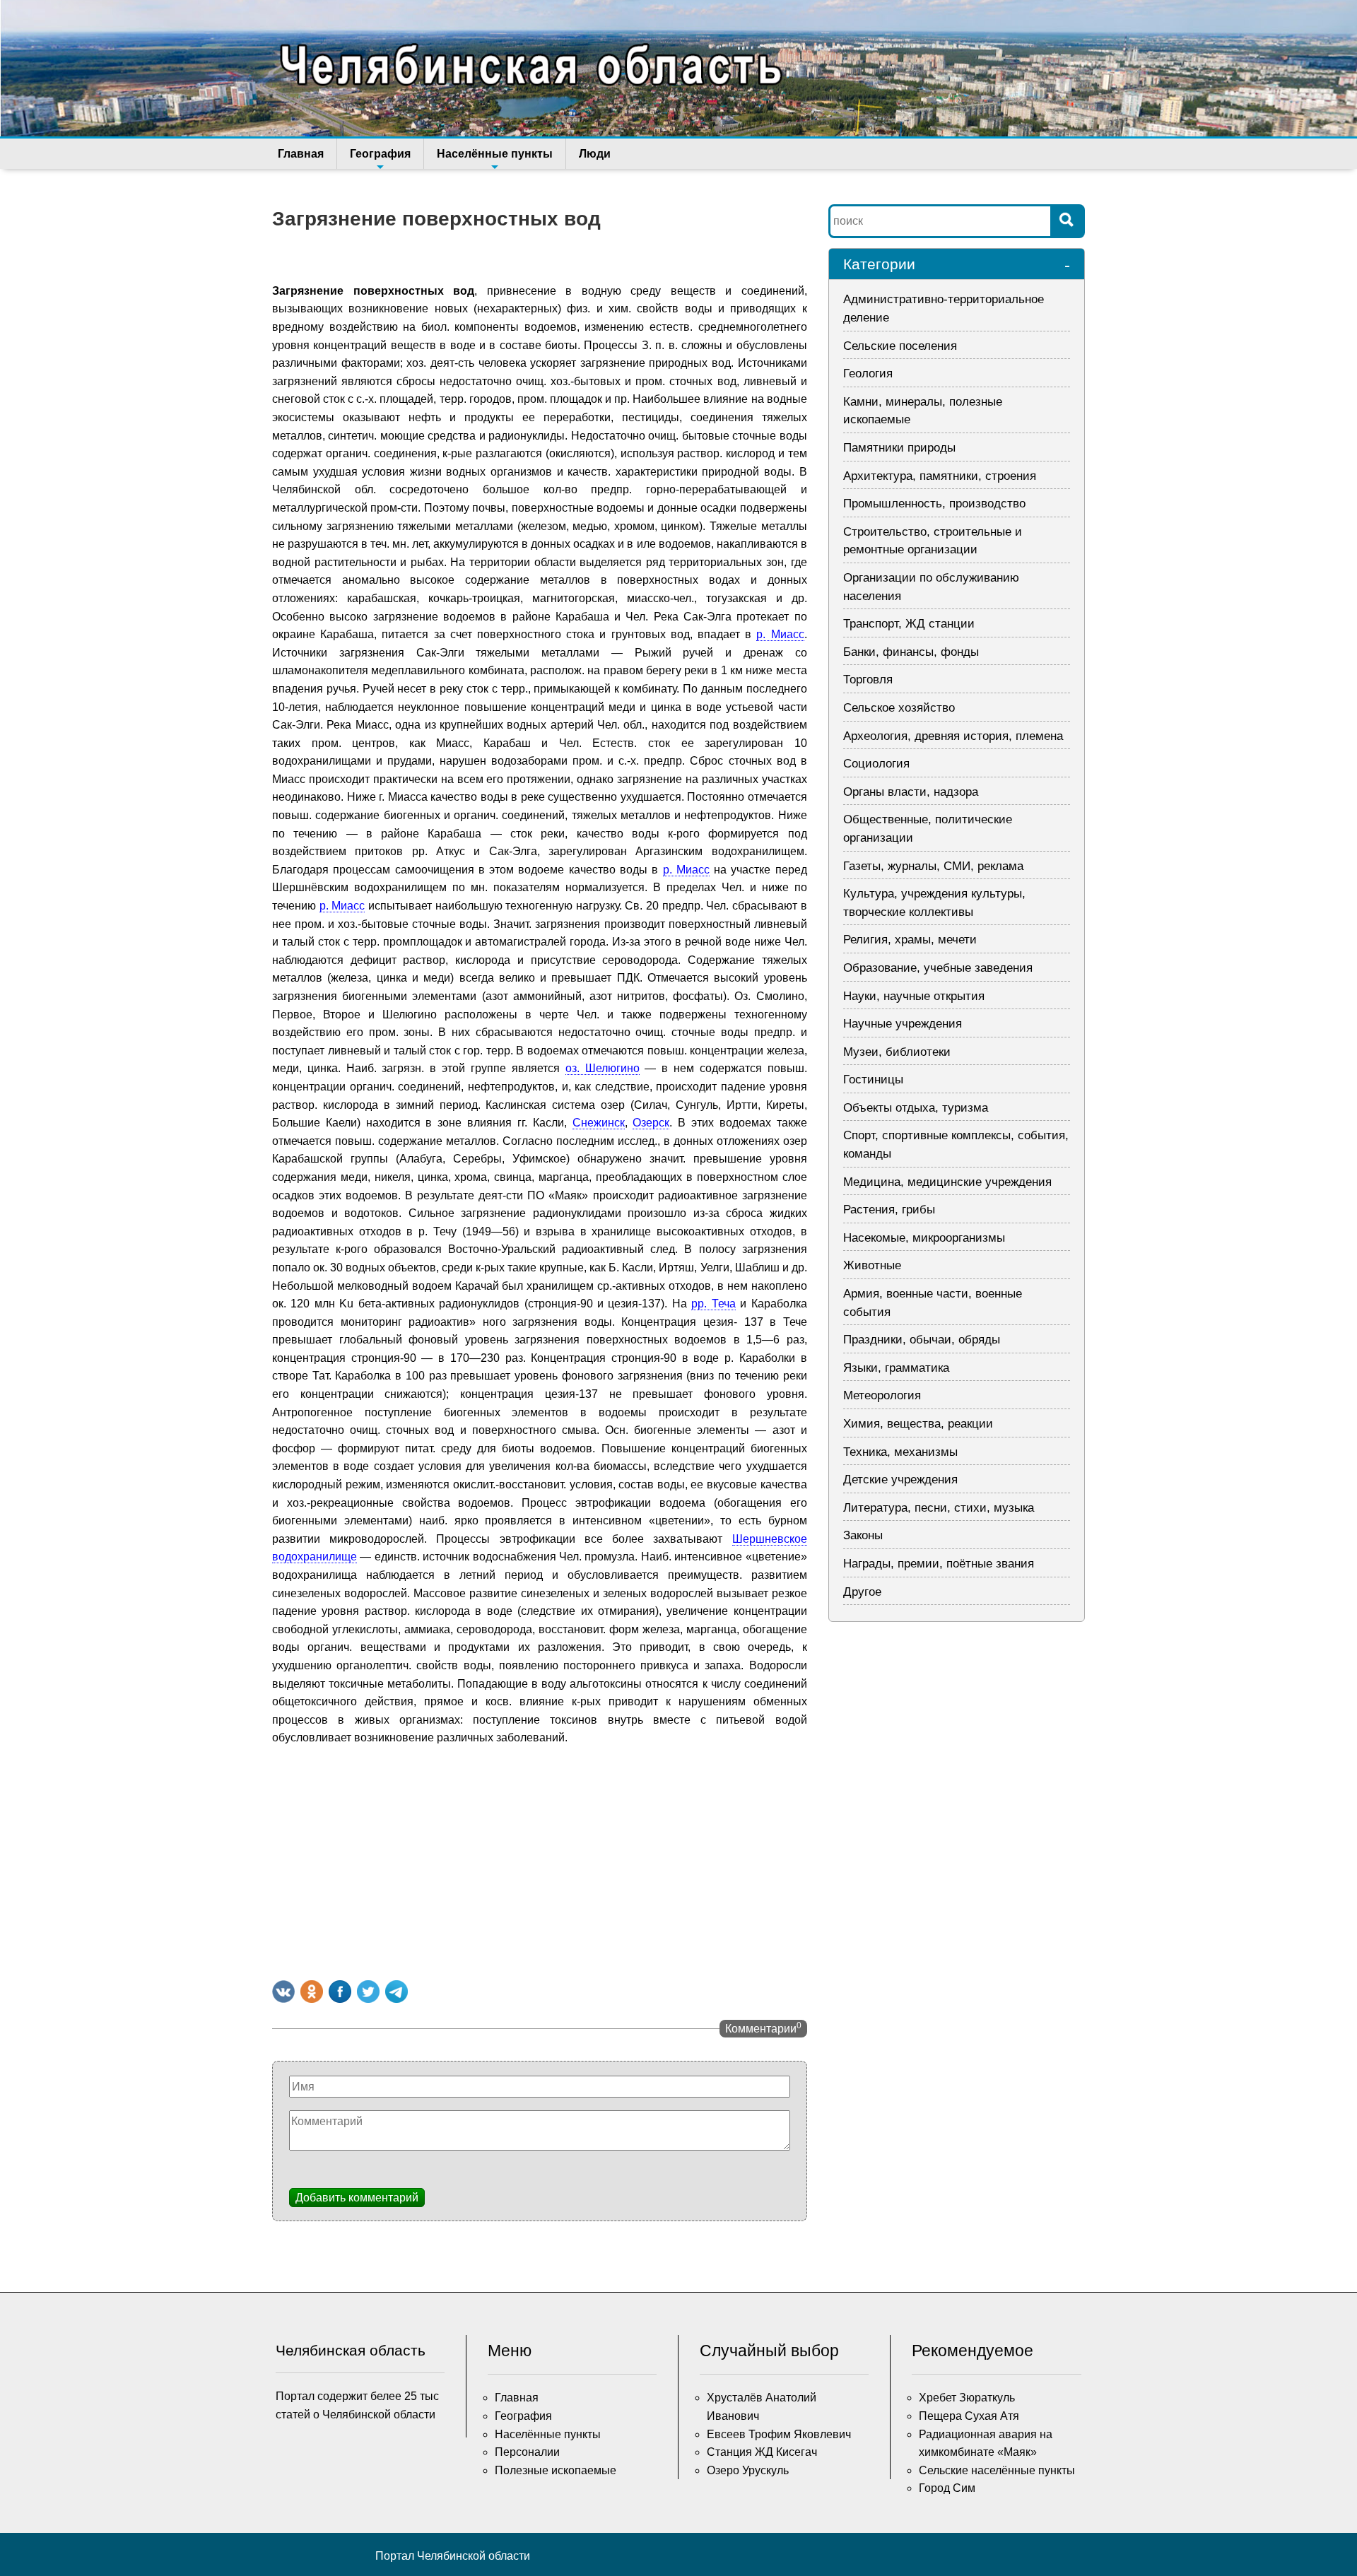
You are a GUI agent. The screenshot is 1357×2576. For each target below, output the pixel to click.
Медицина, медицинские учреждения (947, 1182)
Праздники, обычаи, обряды (922, 1340)
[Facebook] (340, 1992)
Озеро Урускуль (748, 2470)
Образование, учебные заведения (938, 968)
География (380, 154)
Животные (872, 1265)
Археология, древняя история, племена (953, 736)
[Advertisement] (540, 1860)
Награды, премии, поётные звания (939, 1564)
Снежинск (599, 1123)
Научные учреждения (903, 1024)
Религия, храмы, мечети (910, 940)
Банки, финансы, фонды (911, 652)
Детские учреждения (900, 1480)
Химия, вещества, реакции (918, 1424)
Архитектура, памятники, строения (940, 476)
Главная (301, 154)
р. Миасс (780, 634)
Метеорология (882, 1395)
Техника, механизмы (900, 1452)
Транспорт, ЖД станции (909, 624)
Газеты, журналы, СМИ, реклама (933, 866)
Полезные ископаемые (556, 2470)
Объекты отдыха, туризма (916, 1108)
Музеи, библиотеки (897, 1052)
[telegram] (396, 1992)
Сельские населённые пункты (997, 2470)
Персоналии (527, 2452)
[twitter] (368, 1992)
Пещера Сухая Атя (969, 2416)
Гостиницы (873, 1080)
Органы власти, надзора (911, 792)
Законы (863, 1535)
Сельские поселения (900, 346)
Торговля (868, 680)
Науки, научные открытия (914, 996)
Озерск (651, 1123)
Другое (862, 1592)
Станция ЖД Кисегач (762, 2452)
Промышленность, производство (934, 504)
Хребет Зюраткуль (967, 2398)
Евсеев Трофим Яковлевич (779, 2434)
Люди (595, 154)
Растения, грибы (889, 1210)
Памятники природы (899, 448)
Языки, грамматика (896, 1368)
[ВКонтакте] (283, 1992)
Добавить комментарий (357, 2198)
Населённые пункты (495, 154)
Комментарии (763, 2028)
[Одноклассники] (312, 1992)
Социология (876, 764)
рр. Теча (713, 1304)
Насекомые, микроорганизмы (924, 1238)
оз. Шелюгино (603, 1068)
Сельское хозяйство (899, 708)
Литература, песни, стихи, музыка (939, 1508)
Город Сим (947, 2488)
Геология (868, 374)
